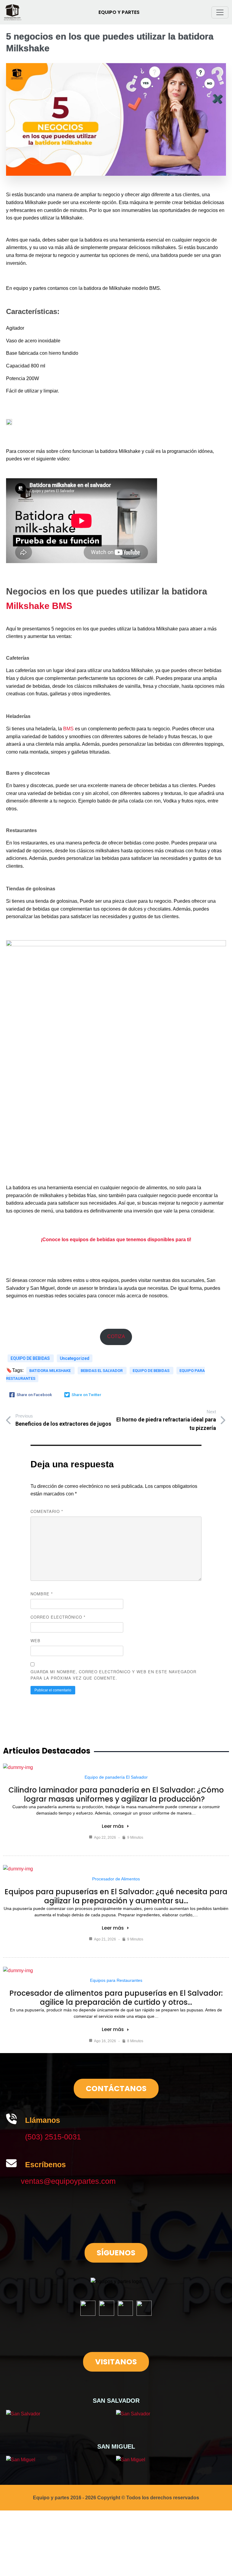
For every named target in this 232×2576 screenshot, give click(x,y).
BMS (68, 729)
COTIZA (116, 1336)
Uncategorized (75, 1358)
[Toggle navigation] (220, 12)
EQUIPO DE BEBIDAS (31, 1358)
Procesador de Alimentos (116, 1879)
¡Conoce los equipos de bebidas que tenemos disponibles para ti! (116, 1240)
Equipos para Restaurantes (116, 1980)
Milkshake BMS (39, 606)
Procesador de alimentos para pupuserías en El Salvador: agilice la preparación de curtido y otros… (116, 1998)
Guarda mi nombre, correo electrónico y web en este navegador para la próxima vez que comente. (113, 1675)
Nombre (42, 1594)
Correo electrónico (58, 1617)
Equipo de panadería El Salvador (116, 1777)
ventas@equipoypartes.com (68, 2181)
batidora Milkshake (50, 1371)
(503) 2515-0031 (53, 2137)
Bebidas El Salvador (102, 1371)
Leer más (113, 1826)
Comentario (47, 1511)
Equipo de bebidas (151, 1371)
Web (35, 1640)
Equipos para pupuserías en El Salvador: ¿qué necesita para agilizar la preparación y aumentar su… (116, 1896)
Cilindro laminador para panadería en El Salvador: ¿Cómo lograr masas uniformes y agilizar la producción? (116, 1794)
